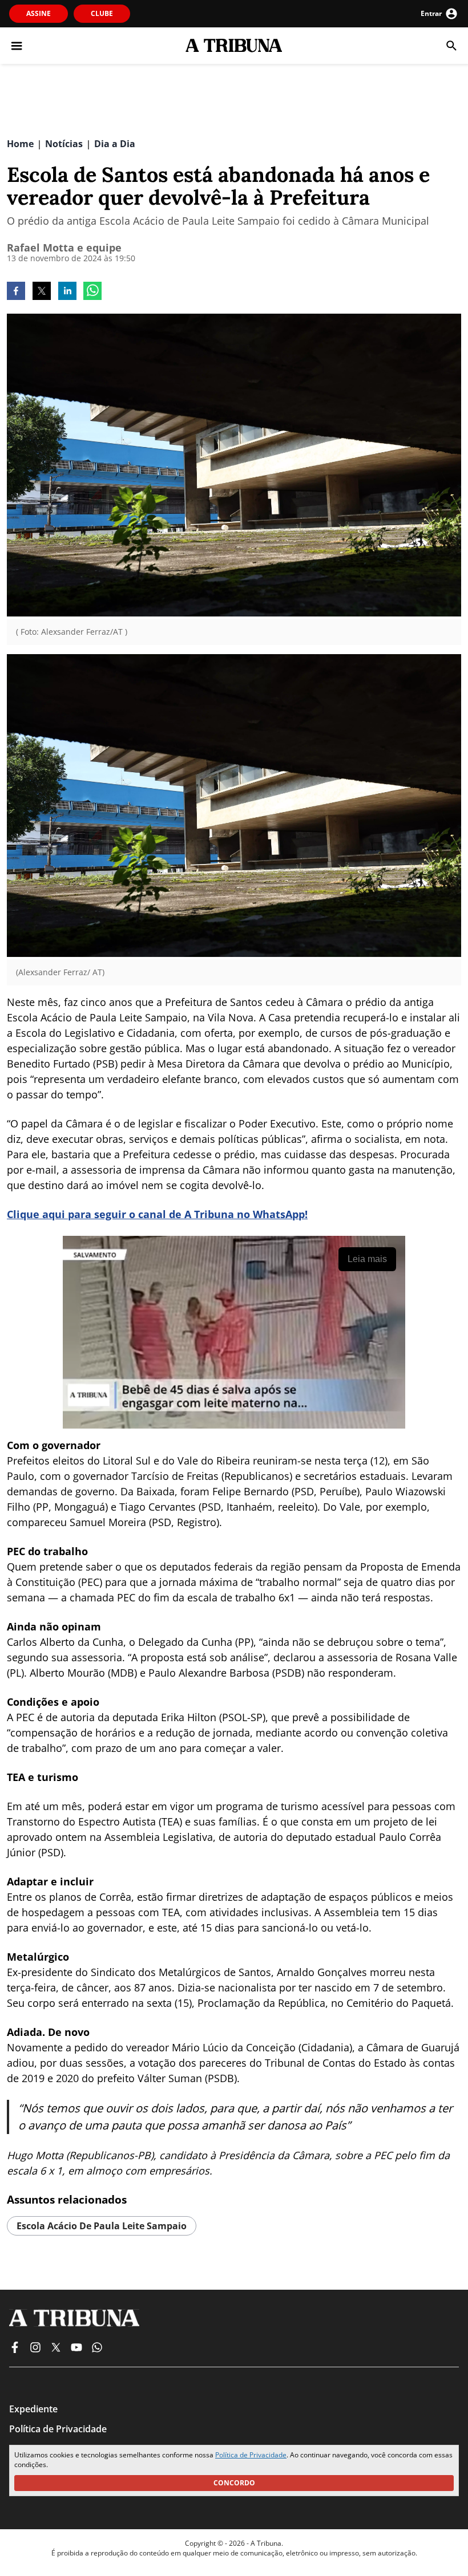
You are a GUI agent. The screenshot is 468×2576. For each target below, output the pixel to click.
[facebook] (16, 292)
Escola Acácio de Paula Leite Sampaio (102, 2226)
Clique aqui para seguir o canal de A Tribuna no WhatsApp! (157, 1214)
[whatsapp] (92, 292)
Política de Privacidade (251, 2455)
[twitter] (42, 292)
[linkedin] (67, 292)
